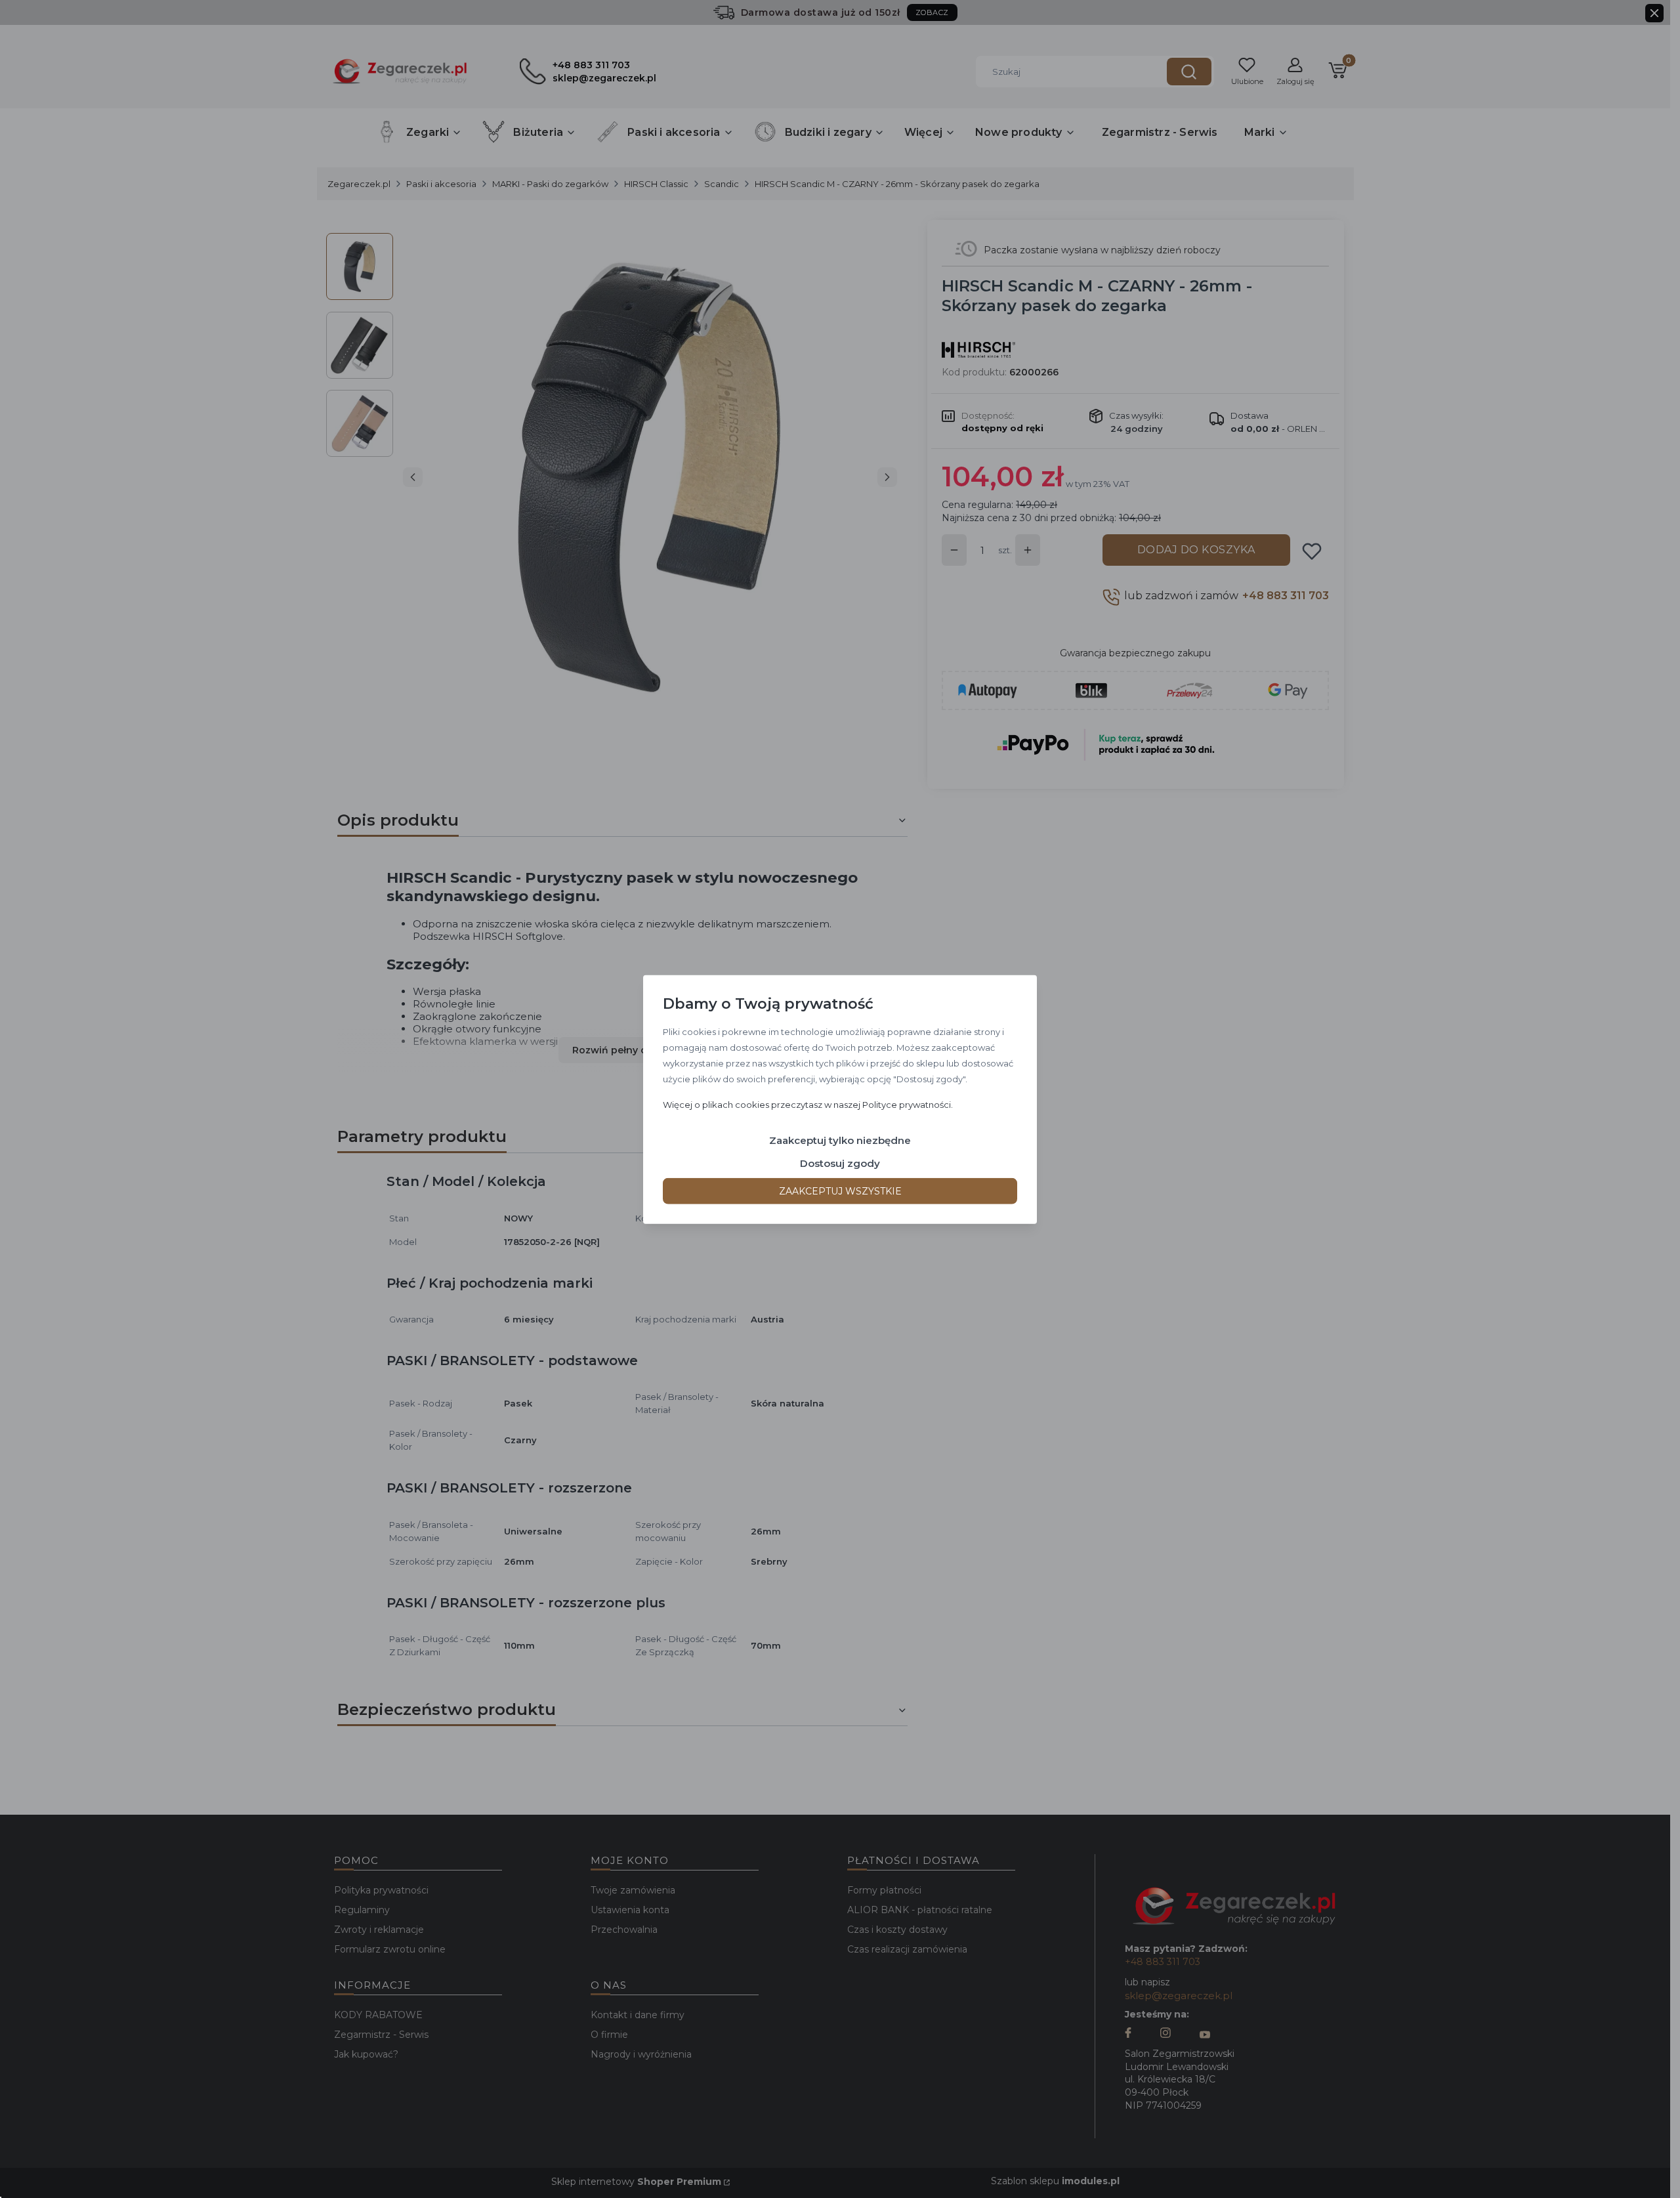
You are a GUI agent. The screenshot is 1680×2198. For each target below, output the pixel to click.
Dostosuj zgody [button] (840, 1163)
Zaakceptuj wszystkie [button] (840, 1191)
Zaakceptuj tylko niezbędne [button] (840, 1140)
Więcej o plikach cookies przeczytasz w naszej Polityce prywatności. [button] (808, 1104)
